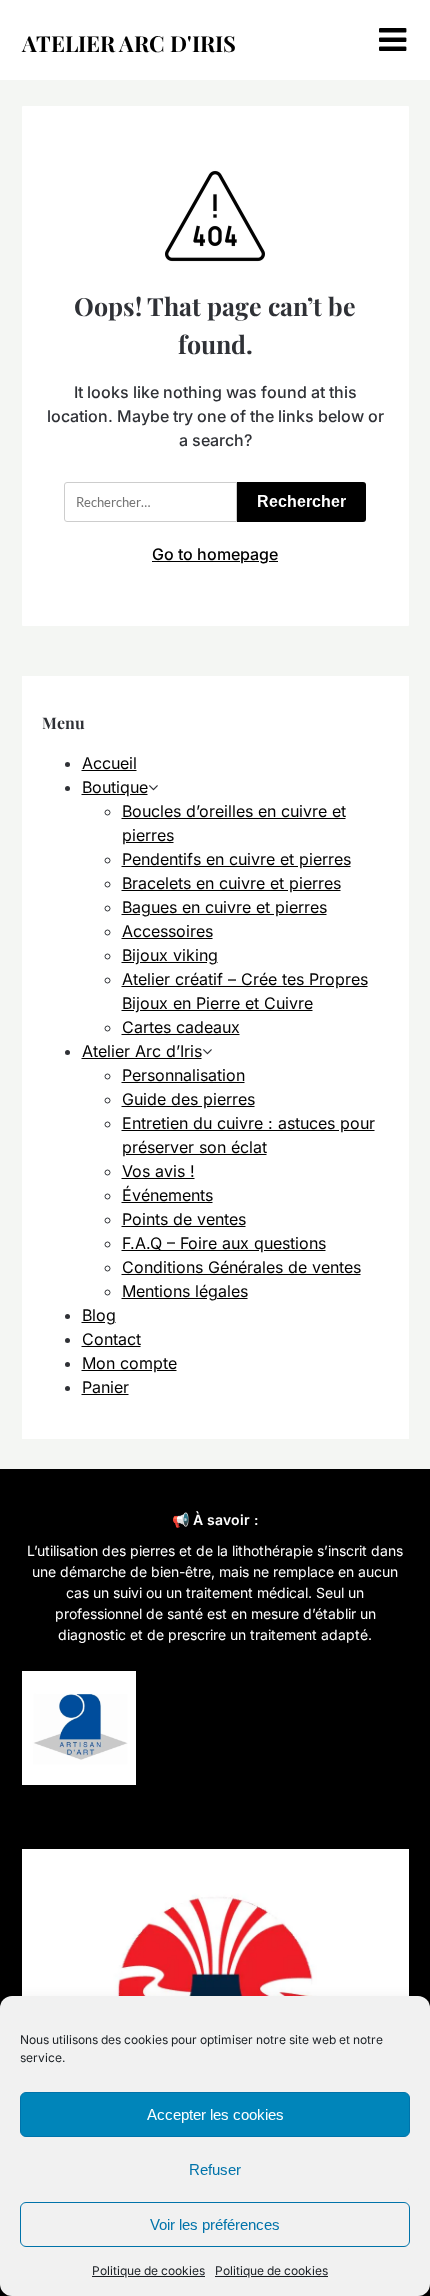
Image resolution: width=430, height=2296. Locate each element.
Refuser (215, 2169)
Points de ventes (184, 1219)
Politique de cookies (148, 2270)
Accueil (109, 763)
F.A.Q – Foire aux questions (224, 1243)
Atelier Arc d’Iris (142, 1051)
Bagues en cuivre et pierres (224, 907)
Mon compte (129, 1363)
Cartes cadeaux (181, 1027)
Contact (111, 1339)
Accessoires (167, 931)
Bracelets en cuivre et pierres (231, 883)
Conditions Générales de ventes (241, 1267)
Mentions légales (185, 1291)
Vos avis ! (158, 1171)
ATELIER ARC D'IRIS (129, 43)
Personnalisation (183, 1075)
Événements (167, 1195)
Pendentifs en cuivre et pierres (236, 859)
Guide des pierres (188, 1099)
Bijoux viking (170, 955)
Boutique (115, 787)
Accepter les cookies (215, 2114)
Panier (105, 1387)
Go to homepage (215, 554)
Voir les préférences (215, 2224)
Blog (99, 1315)
